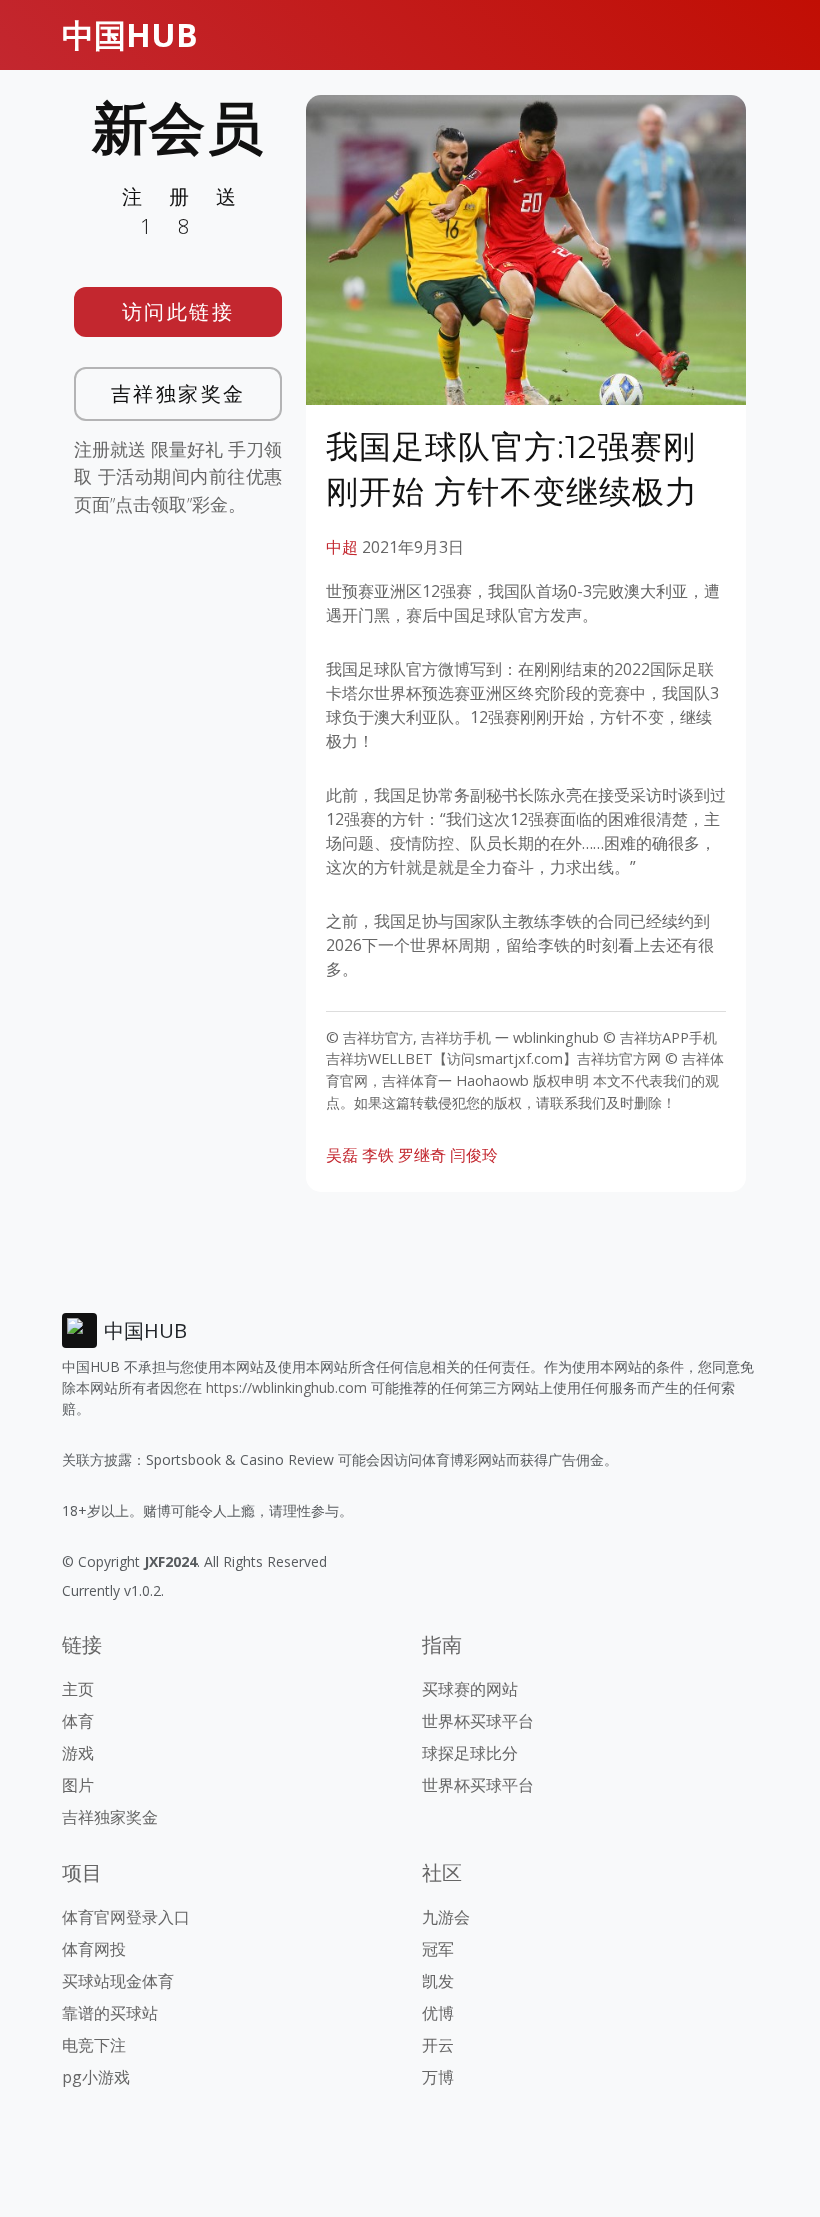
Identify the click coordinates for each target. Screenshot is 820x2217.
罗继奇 (422, 1155)
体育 (78, 1721)
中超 (342, 547)
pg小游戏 (96, 2077)
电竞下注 (94, 2045)
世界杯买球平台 (478, 1721)
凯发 (438, 1981)
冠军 (438, 1949)
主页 (78, 1689)
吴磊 (342, 1155)
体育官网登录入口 (126, 1917)
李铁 (378, 1155)
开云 (438, 2045)
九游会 (446, 1917)
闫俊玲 (474, 1155)
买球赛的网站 (470, 1689)
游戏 (78, 1753)
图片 (78, 1785)
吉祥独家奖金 (178, 393)
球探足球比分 (470, 1753)
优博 (438, 2013)
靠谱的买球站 (110, 2013)
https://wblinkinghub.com (286, 1387)
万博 (438, 2077)
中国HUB (130, 34)
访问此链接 (178, 311)
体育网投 (94, 1949)
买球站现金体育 (118, 1981)
